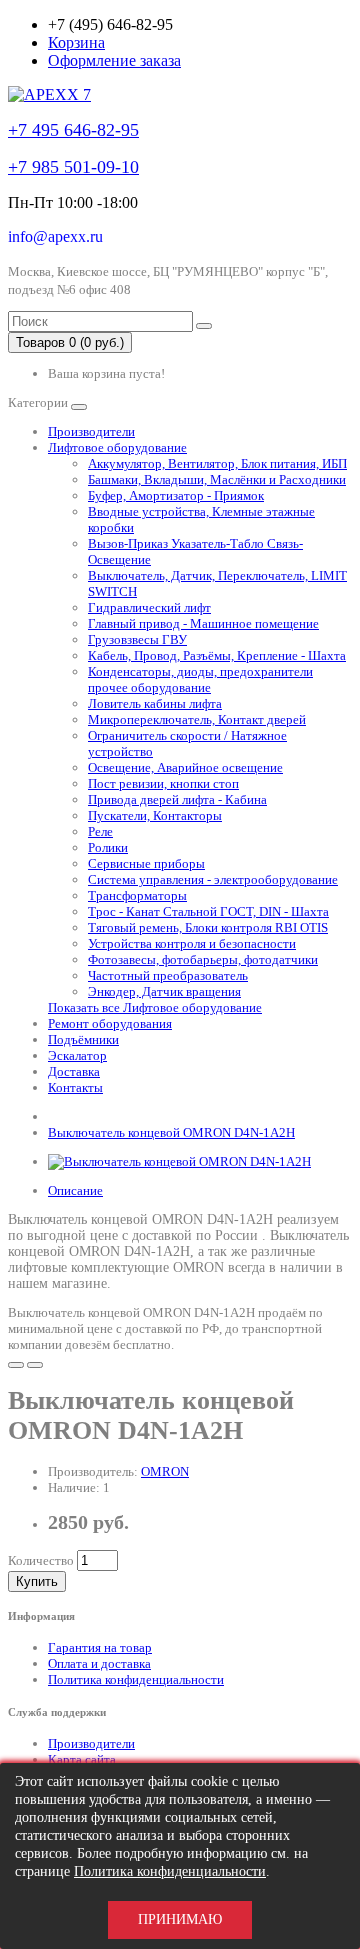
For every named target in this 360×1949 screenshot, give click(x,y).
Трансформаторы (137, 895)
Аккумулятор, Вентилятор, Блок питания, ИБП (217, 463)
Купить (37, 1581)
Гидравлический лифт (149, 607)
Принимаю (180, 1919)
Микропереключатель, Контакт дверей (197, 719)
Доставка (74, 1071)
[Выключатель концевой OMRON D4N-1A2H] (179, 1161)
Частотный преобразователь (168, 975)
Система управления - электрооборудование (213, 879)
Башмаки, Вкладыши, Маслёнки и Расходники (217, 479)
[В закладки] (16, 1365)
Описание (75, 1190)
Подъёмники (83, 1039)
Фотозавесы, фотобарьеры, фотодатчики (203, 959)
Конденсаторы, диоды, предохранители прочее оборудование (200, 679)
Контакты (75, 1087)
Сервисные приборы (146, 863)
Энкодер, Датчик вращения (164, 991)
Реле (100, 831)
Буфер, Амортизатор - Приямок (176, 495)
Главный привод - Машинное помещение (203, 623)
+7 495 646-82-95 (73, 130)
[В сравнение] (35, 1365)
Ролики (108, 847)
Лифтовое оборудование (117, 447)
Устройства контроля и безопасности (192, 943)
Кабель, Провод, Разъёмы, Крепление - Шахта (217, 655)
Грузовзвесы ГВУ (137, 639)
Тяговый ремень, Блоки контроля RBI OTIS (208, 927)
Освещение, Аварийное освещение (185, 767)
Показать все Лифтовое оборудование (155, 1007)
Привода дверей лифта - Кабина (177, 799)
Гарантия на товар (100, 1647)
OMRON (165, 1471)
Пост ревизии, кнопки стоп (163, 783)
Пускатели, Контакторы (155, 815)
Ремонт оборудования (110, 1023)
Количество (41, 1560)
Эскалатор (77, 1055)
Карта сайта (82, 1759)
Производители (91, 431)
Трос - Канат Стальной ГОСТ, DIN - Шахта (208, 911)
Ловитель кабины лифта (155, 703)
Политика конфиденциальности (136, 1679)
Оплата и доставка (99, 1663)
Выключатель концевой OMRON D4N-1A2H (171, 1132)
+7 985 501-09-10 (73, 167)
